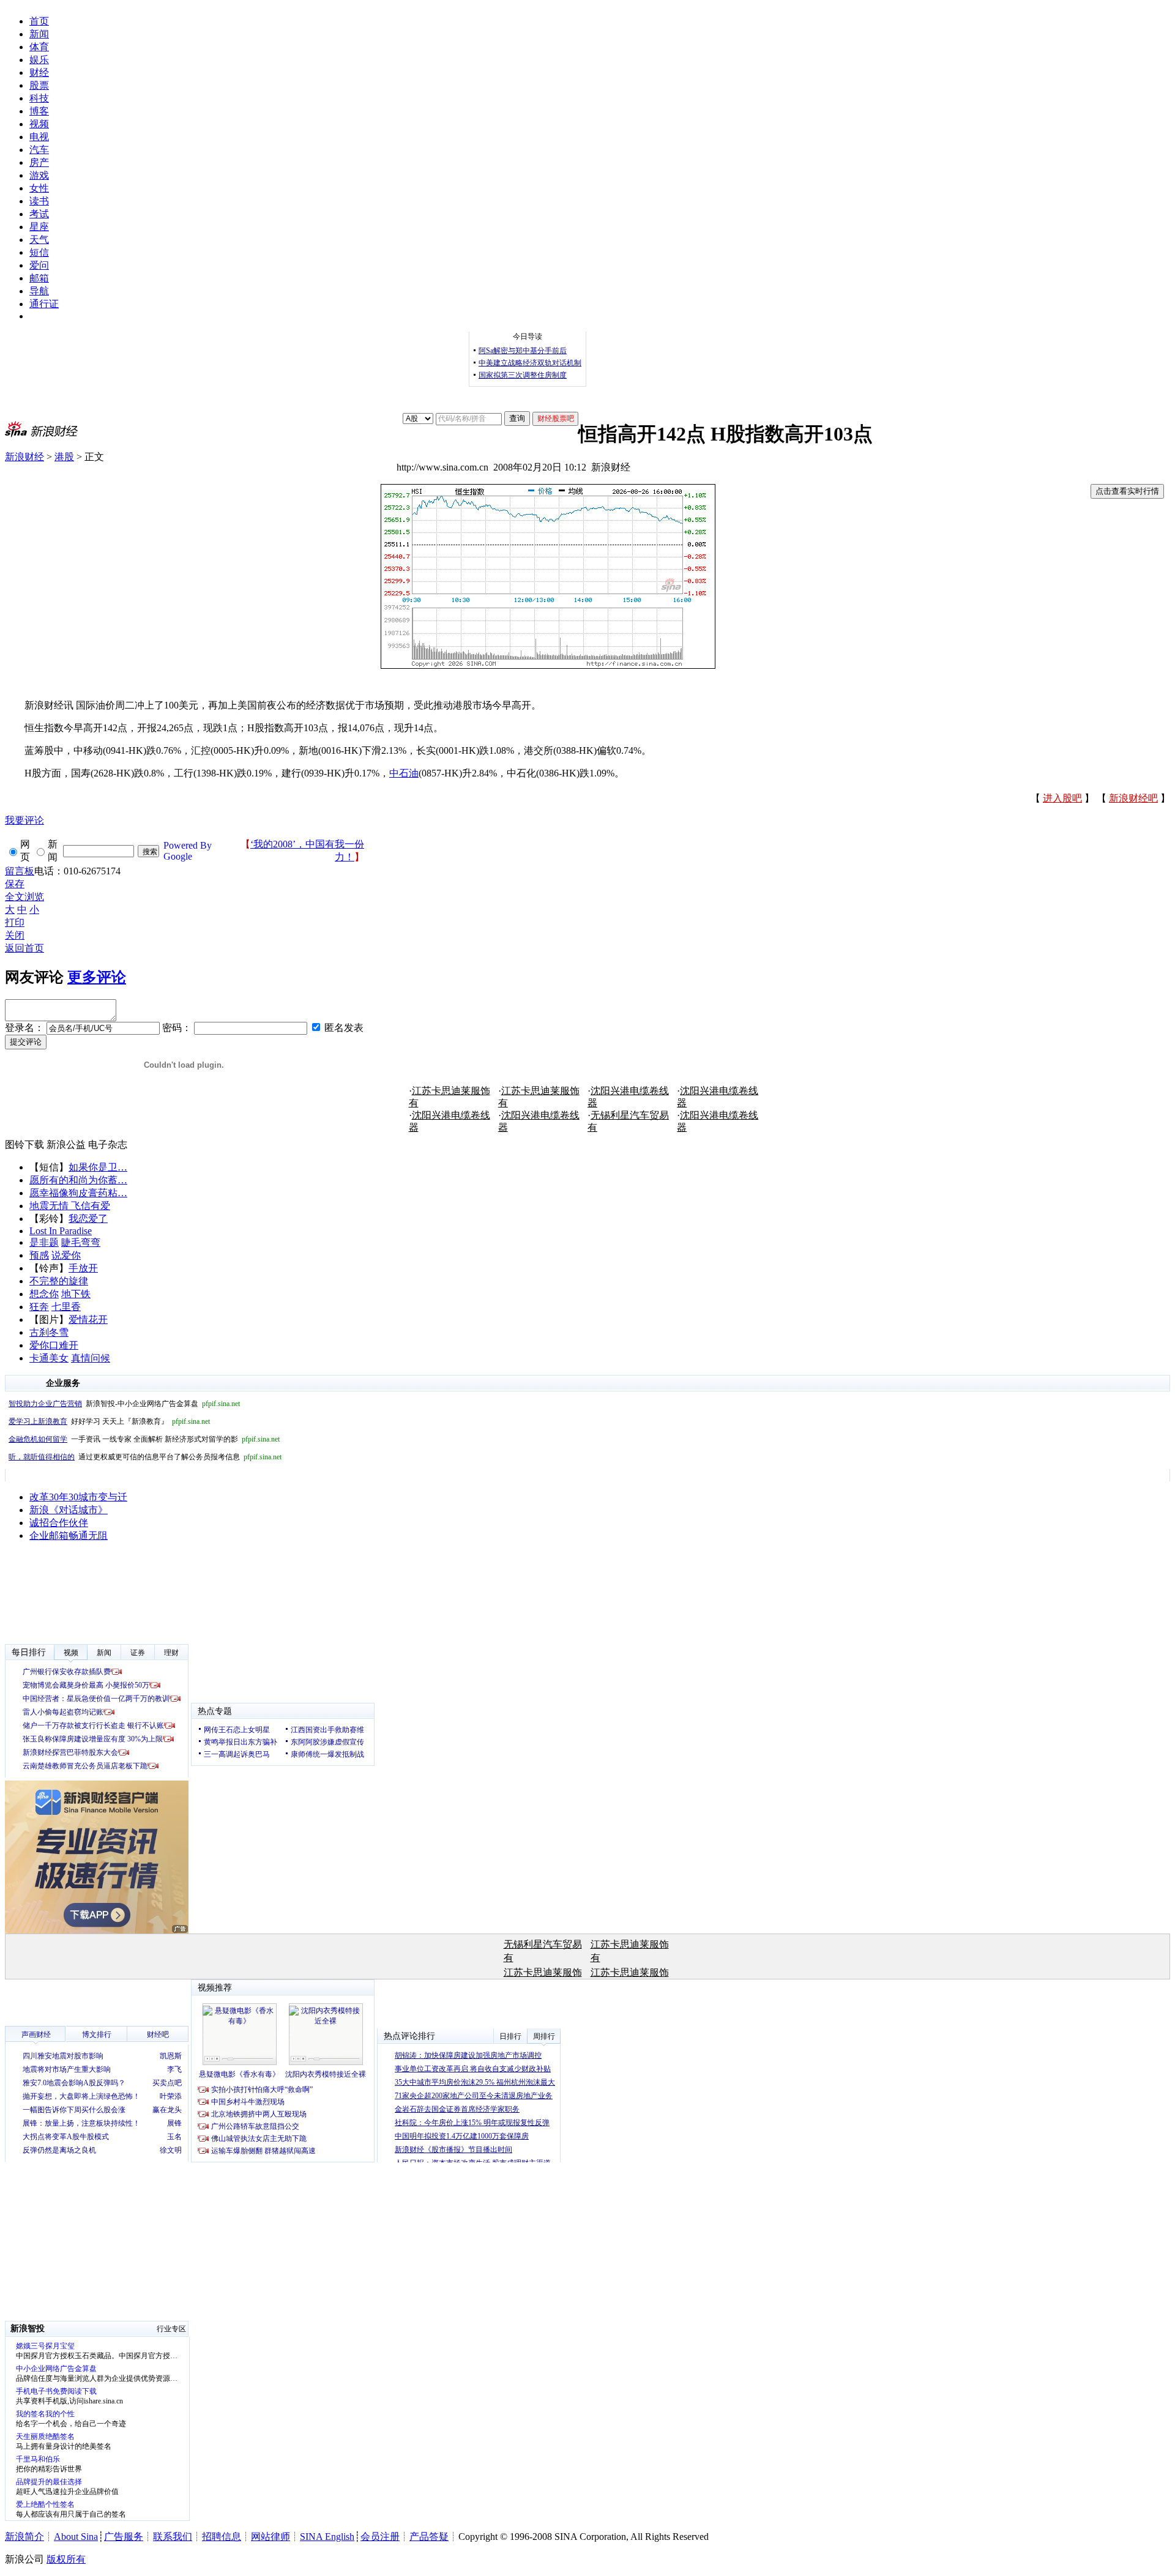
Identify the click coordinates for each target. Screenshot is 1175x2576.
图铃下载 (24, 1145)
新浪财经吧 (1133, 798)
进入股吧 (1062, 798)
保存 (15, 884)
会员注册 (380, 2537)
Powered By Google (188, 851)
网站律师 (270, 2537)
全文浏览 (24, 897)
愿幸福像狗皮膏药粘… (78, 1193)
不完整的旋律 (59, 1281)
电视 (39, 137)
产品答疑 (429, 2537)
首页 (39, 21)
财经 (39, 73)
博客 (39, 111)
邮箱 (39, 278)
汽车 (39, 150)
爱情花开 (88, 1320)
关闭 (15, 935)
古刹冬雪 (49, 1332)
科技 (39, 98)
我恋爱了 (88, 1219)
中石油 (404, 773)
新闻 (39, 34)
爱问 (39, 265)
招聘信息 (222, 2537)
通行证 (44, 304)
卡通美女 (49, 1358)
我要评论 (24, 820)
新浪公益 (66, 1145)
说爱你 (66, 1255)
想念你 (44, 1294)
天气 (39, 240)
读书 (39, 201)
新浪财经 (24, 457)
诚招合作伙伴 (59, 1523)
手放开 (83, 1268)
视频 (39, 124)
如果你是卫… (98, 1167)
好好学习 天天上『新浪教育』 (109, 1421)
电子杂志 (108, 1145)
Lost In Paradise (61, 1231)
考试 (39, 214)
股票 (39, 85)
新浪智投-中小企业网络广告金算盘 (124, 1404)
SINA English (327, 2537)
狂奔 (39, 1307)
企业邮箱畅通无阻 (69, 1536)
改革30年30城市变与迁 (78, 1497)
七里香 (66, 1307)
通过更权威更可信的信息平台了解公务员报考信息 (145, 1457)
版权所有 (66, 2559)
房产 (39, 162)
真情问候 (91, 1358)
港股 (64, 457)
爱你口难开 (54, 1345)
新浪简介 (24, 2537)
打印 (15, 922)
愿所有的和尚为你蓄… (78, 1180)
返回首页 (24, 948)
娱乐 (39, 60)
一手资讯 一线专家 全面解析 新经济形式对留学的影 (144, 1439)
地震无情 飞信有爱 (70, 1206)
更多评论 (97, 977)
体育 (39, 47)
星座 (39, 227)
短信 (39, 252)
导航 (39, 291)
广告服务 (124, 2537)
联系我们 (173, 2537)
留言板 (20, 871)
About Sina (76, 2537)
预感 (39, 1255)
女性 (39, 188)
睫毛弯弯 (81, 1242)
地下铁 (76, 1294)
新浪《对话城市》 (69, 1510)
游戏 (39, 175)
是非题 (44, 1242)
